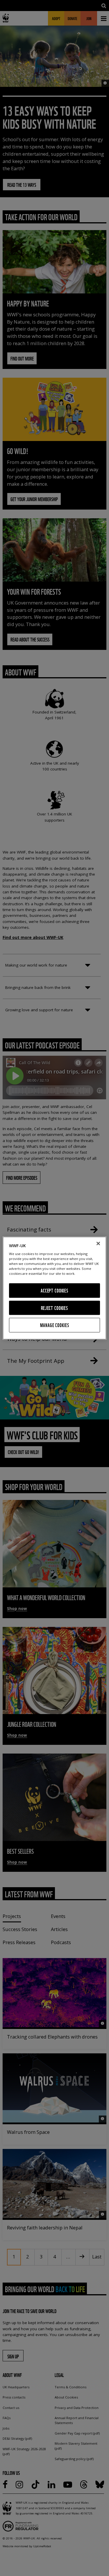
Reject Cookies (54, 1308)
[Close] (98, 1243)
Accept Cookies (54, 1291)
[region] (54, 1288)
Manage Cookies (55, 1325)
